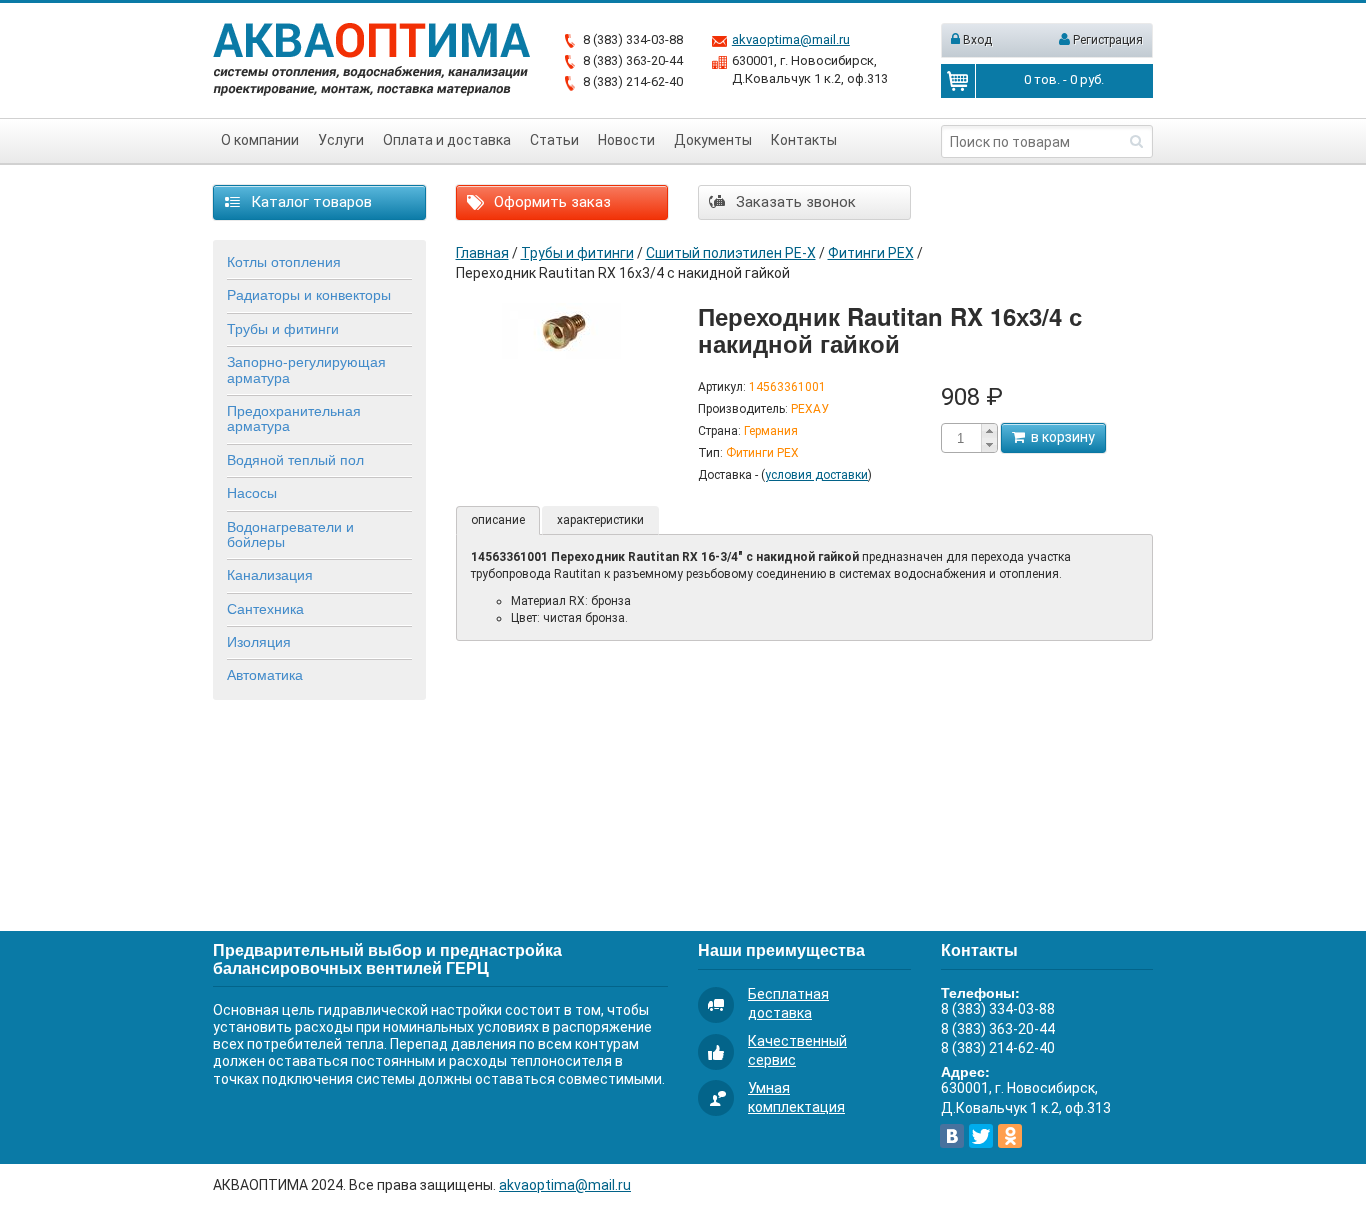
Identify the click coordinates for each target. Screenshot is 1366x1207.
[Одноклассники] (1010, 1136)
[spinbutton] (961, 438)
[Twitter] (981, 1136)
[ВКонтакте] (952, 1136)
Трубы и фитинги (283, 328)
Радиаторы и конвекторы (309, 294)
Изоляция (259, 641)
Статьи (554, 140)
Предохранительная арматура (294, 417)
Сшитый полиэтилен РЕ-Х (731, 253)
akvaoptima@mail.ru (791, 39)
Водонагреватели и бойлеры (290, 533)
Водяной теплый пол (295, 459)
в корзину (1060, 437)
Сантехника (265, 608)
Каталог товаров (309, 202)
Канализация (270, 574)
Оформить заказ (550, 202)
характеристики (600, 520)
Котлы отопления (284, 261)
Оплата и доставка (447, 140)
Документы (713, 140)
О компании (260, 140)
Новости (626, 140)
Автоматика (265, 674)
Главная (482, 253)
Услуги (341, 140)
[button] (989, 431)
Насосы (252, 492)
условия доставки (816, 475)
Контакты (804, 140)
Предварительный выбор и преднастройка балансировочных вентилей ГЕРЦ (387, 958)
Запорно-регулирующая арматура (306, 368)
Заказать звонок (794, 202)
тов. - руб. (1064, 79)
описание (498, 520)
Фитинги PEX (871, 253)
